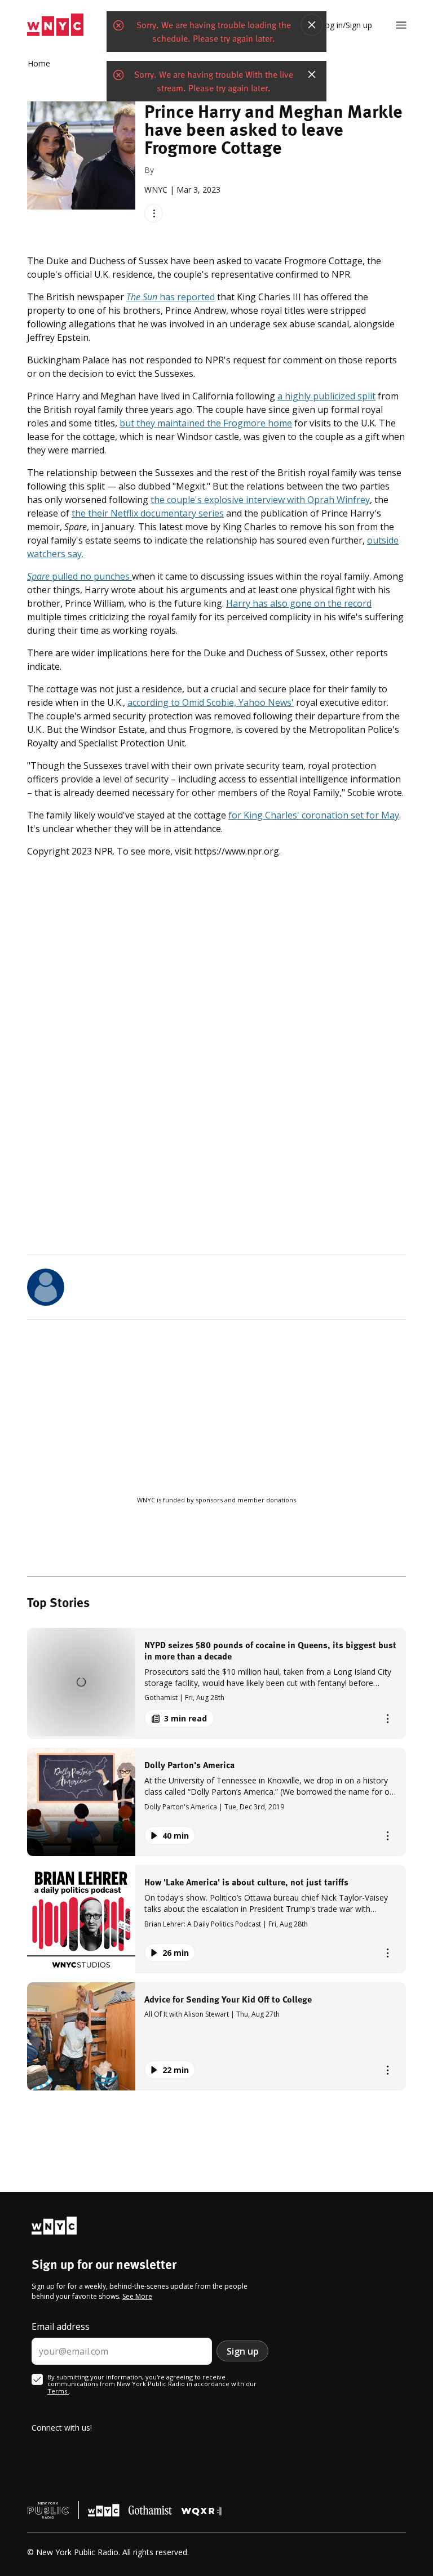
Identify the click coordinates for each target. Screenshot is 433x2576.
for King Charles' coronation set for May (314, 815)
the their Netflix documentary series (148, 513)
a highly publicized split (326, 396)
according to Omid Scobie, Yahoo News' (211, 702)
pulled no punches (79, 576)
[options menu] (154, 213)
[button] (216, 1683)
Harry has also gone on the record (299, 603)
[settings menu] (401, 25)
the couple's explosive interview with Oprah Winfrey (260, 500)
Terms (58, 2391)
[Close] (312, 25)
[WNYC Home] (55, 25)
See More (137, 2296)
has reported (171, 297)
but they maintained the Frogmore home (206, 423)
